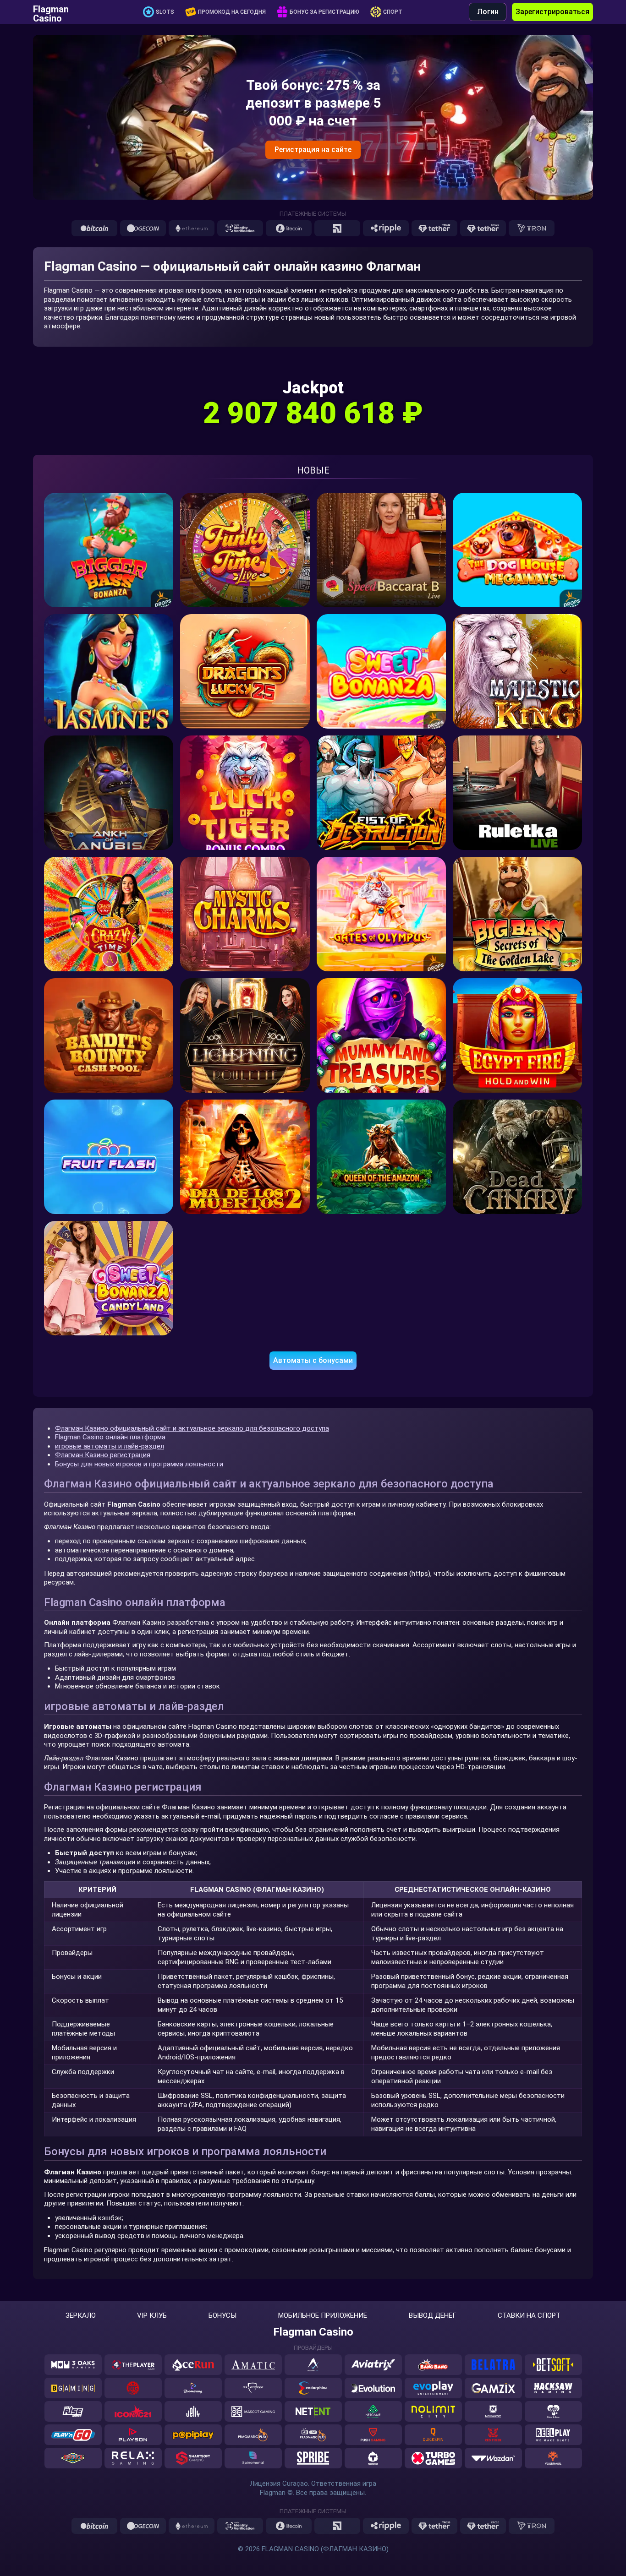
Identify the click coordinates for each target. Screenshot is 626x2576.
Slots (165, 12)
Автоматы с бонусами (313, 1360)
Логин (488, 12)
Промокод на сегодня (232, 12)
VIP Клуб (152, 2316)
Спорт (393, 12)
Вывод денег (433, 2316)
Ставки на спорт (529, 2316)
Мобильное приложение (323, 2316)
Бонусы (222, 2316)
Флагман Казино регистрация (103, 1455)
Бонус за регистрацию (324, 12)
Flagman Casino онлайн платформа (110, 1437)
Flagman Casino (51, 12)
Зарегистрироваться (552, 12)
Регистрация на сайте (313, 150)
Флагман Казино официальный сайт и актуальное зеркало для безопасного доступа (192, 1428)
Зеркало (81, 2316)
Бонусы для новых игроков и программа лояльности (139, 1464)
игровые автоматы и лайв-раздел (110, 1446)
